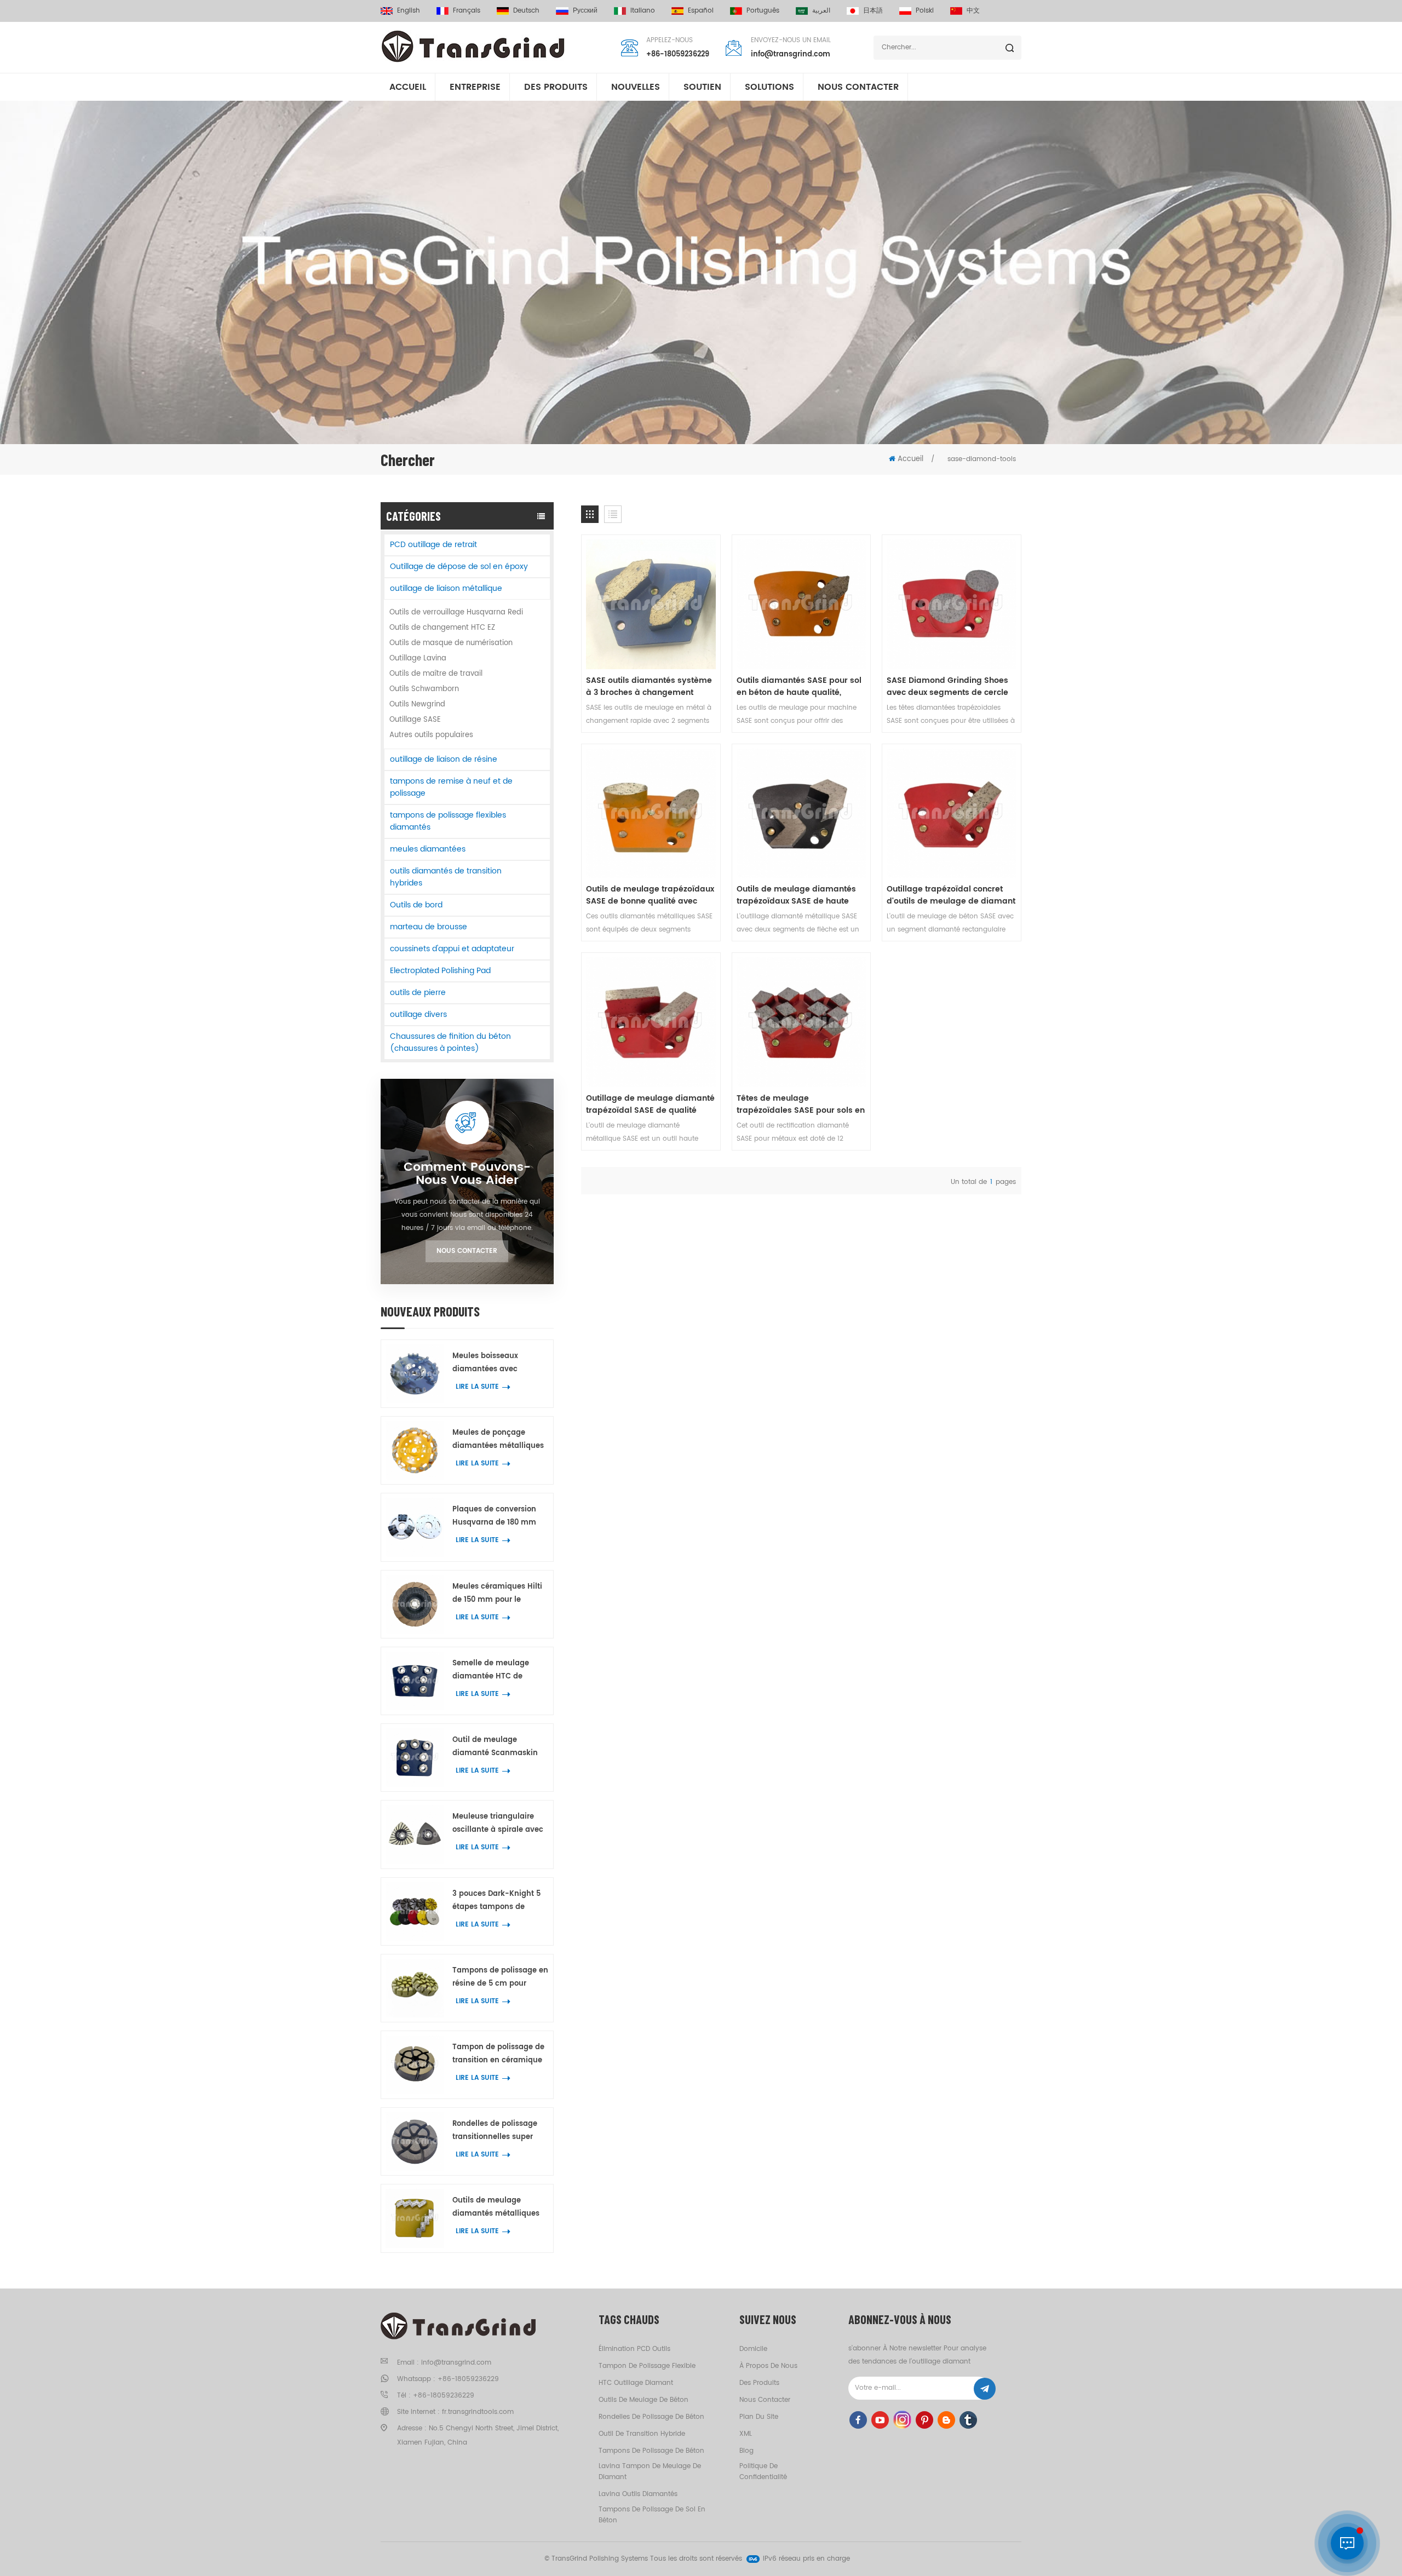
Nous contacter (858, 87)
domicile (753, 2349)
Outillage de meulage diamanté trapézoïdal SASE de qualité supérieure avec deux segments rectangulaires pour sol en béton (650, 1105)
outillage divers (418, 1014)
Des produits (556, 87)
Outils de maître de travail (436, 674)
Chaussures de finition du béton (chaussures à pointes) (450, 1042)
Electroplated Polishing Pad (440, 971)
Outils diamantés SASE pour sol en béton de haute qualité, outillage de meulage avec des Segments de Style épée (799, 687)
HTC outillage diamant (636, 2383)
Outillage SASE (415, 720)
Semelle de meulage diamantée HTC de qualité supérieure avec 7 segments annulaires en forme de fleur (499, 1671)
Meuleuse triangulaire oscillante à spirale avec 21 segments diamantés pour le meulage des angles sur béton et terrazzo (498, 1824)
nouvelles (636, 87)
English (409, 11)
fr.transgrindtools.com (478, 2412)
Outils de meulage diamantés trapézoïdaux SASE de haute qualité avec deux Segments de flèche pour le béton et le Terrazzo (800, 895)
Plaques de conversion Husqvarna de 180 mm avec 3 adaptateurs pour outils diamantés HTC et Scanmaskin (498, 1517)
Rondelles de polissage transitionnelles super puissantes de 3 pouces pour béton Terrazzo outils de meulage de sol (500, 2131)
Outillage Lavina (418, 659)
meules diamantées (428, 849)
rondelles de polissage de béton (651, 2417)
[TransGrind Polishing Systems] (473, 47)
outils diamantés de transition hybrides (446, 877)
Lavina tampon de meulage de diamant (650, 2472)
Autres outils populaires (431, 735)
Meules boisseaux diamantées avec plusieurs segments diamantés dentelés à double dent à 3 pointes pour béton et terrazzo (496, 1363)
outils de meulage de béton (643, 2400)
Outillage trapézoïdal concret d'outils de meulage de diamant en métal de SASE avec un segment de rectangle (951, 895)
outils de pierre (418, 993)
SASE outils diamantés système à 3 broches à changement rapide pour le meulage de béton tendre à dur (649, 687)
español (701, 11)
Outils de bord (416, 905)
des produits (759, 2383)
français (467, 11)
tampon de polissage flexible (647, 2366)
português (763, 11)
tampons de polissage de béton (651, 2451)
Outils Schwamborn (424, 689)
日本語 (873, 11)
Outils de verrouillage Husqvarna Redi (456, 613)
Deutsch (526, 11)
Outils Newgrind (417, 705)
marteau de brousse (429, 927)
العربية (821, 11)
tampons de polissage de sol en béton (652, 2515)
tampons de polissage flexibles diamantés (448, 821)
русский (585, 11)
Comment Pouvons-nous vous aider (467, 1174)
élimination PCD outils (634, 2349)
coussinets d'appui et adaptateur (452, 949)
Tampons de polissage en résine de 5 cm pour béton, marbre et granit (500, 1978)
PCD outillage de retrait (433, 545)
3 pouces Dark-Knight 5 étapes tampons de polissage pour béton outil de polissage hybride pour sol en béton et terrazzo (500, 1901)
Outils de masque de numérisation (451, 643)
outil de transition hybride (642, 2434)
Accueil (408, 87)
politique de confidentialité (763, 2472)
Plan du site (759, 2417)
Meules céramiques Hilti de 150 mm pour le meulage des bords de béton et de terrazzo (497, 1594)
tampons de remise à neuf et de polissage (451, 787)
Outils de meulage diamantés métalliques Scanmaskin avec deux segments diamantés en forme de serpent (498, 2208)
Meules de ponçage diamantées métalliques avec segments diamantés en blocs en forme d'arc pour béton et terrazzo (499, 1440)
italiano (643, 11)
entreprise (475, 87)
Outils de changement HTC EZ (442, 628)
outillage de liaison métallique (446, 588)
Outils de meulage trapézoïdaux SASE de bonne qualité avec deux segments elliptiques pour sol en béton (650, 895)
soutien (702, 87)
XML (746, 2434)
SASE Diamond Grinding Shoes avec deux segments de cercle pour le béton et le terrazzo (947, 687)
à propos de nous (768, 2366)
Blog (746, 2451)
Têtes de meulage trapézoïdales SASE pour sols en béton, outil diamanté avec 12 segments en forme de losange (801, 1105)
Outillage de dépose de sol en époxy (459, 567)
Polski (925, 11)
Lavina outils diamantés (638, 2494)
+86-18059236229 (678, 54)
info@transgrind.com (791, 54)
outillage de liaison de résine (444, 759)
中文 (973, 11)
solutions (769, 87)
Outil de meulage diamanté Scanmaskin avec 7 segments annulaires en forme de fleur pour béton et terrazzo (496, 1747)
